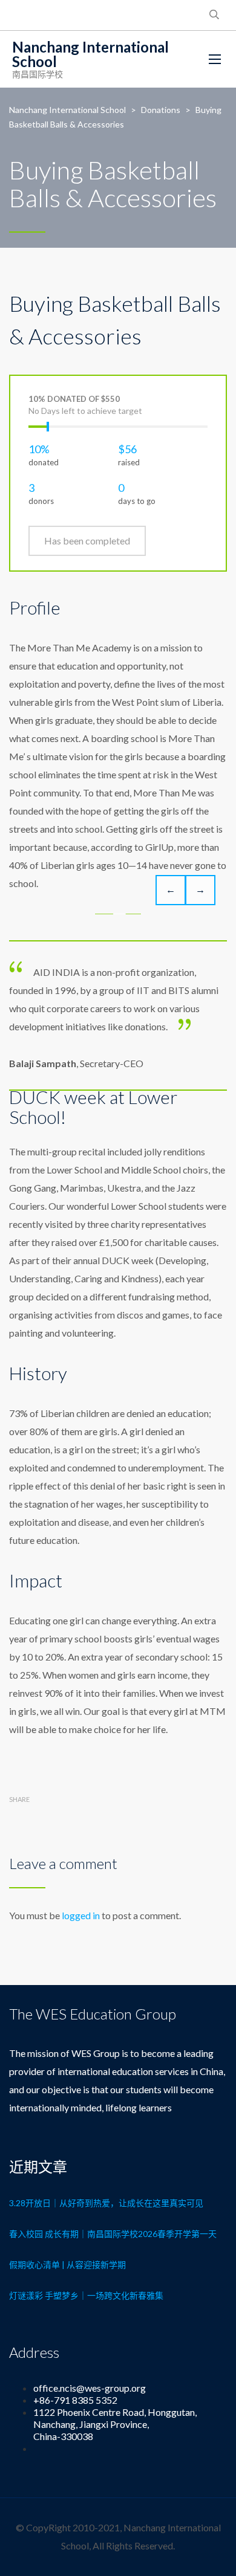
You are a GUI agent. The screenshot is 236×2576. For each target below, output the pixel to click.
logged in (81, 1915)
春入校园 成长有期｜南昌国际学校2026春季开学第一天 (113, 2234)
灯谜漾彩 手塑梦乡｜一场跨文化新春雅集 (86, 2295)
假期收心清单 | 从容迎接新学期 (67, 2264)
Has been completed (87, 541)
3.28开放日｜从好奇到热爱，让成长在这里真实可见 (106, 2203)
